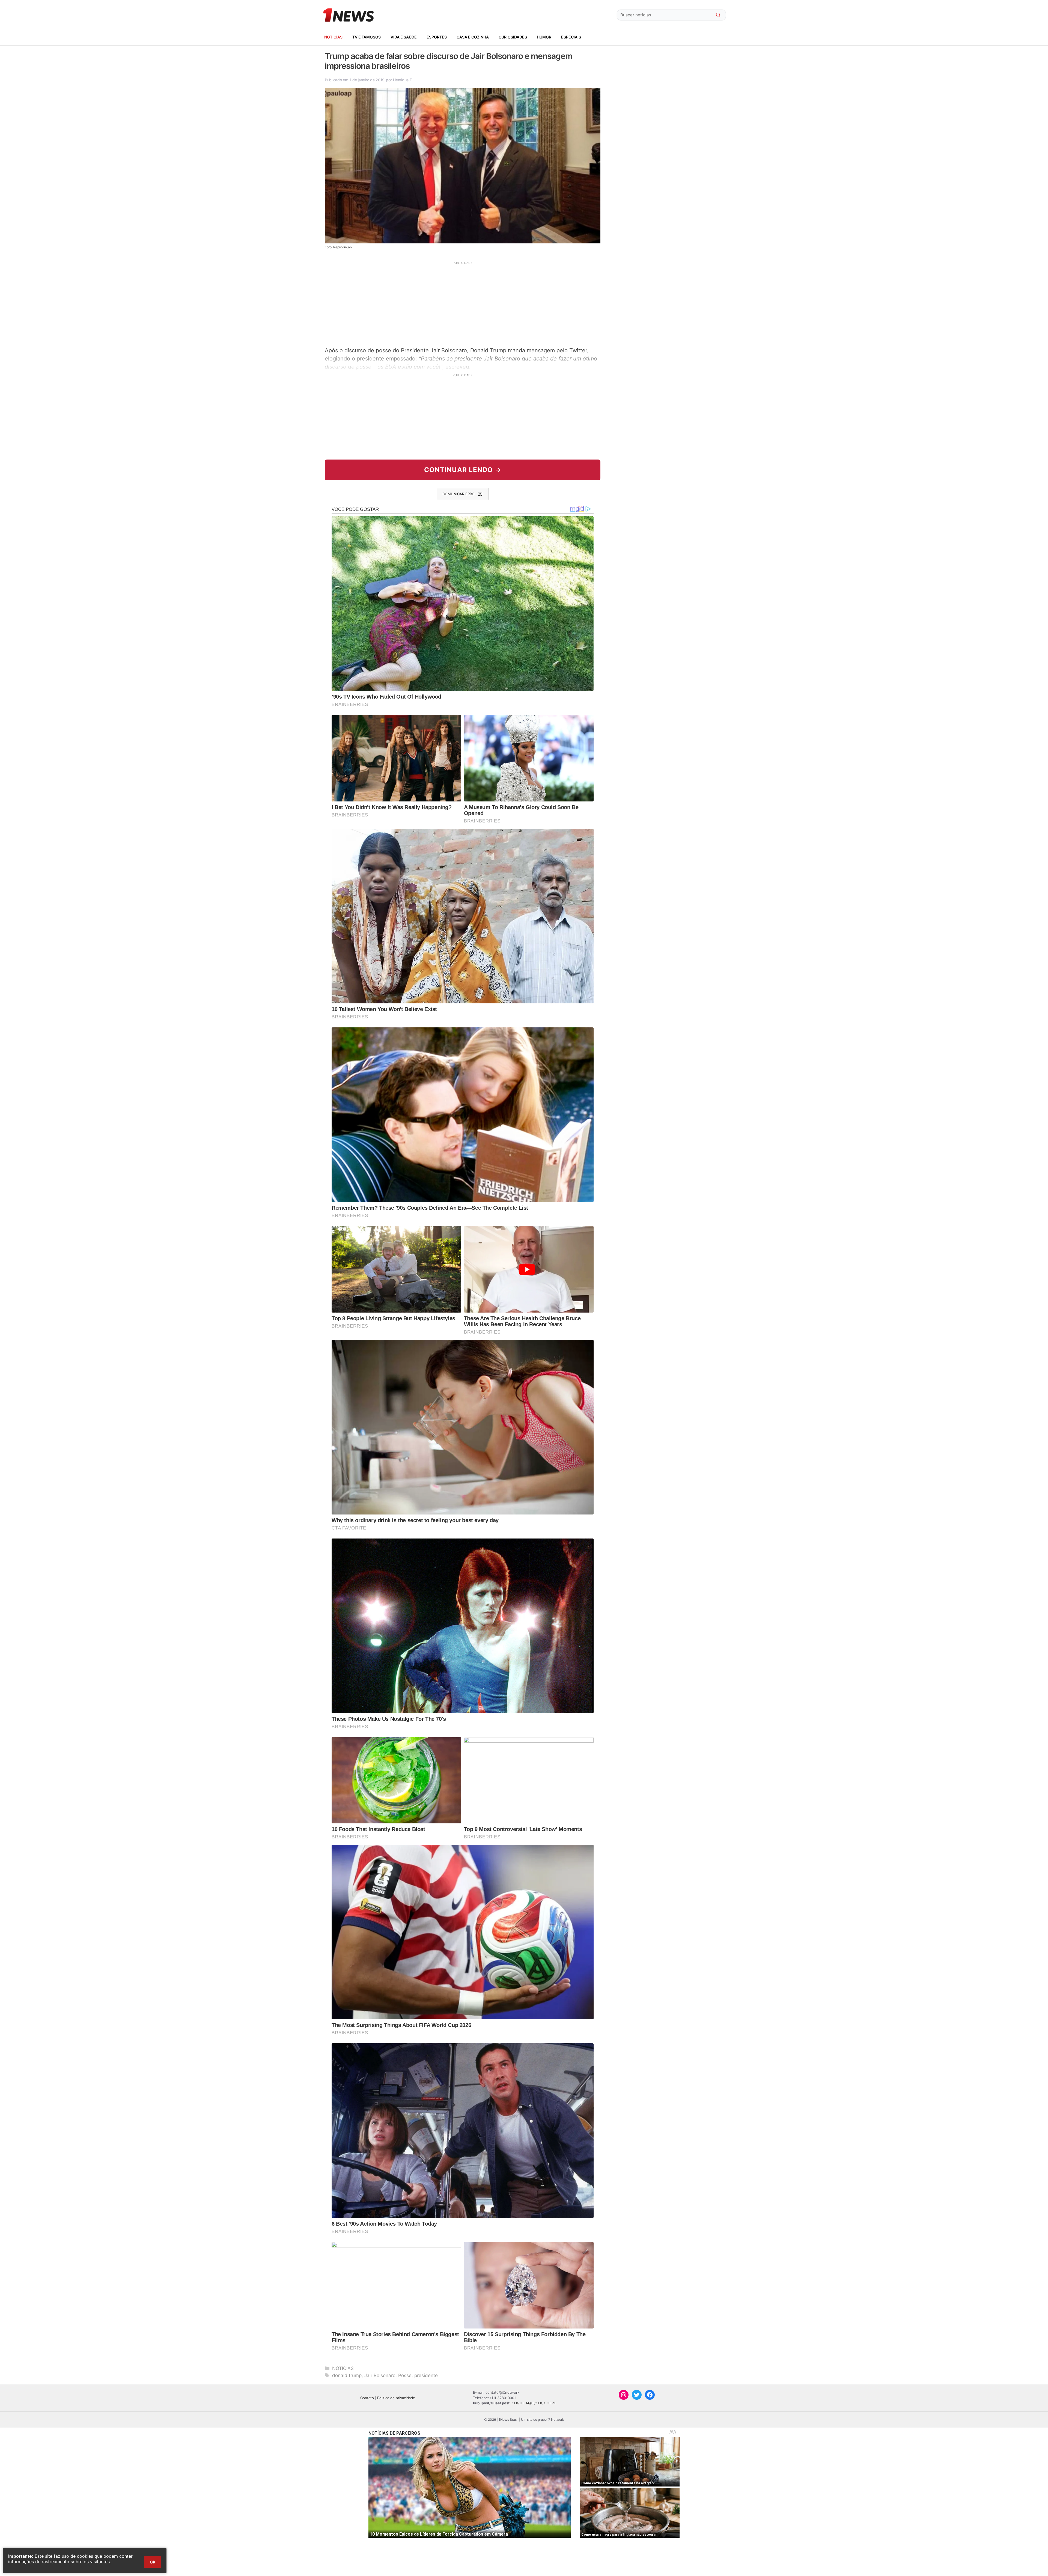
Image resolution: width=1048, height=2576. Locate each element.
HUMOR (544, 37)
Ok (153, 2562)
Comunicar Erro (458, 494)
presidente (426, 2375)
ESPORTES (437, 37)
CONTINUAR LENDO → (463, 470)
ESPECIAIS (571, 37)
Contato (367, 2398)
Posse (405, 2375)
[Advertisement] (463, 303)
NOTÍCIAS (333, 37)
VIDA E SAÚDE (404, 37)
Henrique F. (403, 80)
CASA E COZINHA (473, 37)
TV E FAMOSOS (367, 37)
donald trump (347, 2375)
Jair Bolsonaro (380, 2375)
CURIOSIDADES (513, 37)
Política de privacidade (396, 2398)
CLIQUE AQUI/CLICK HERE (534, 2403)
